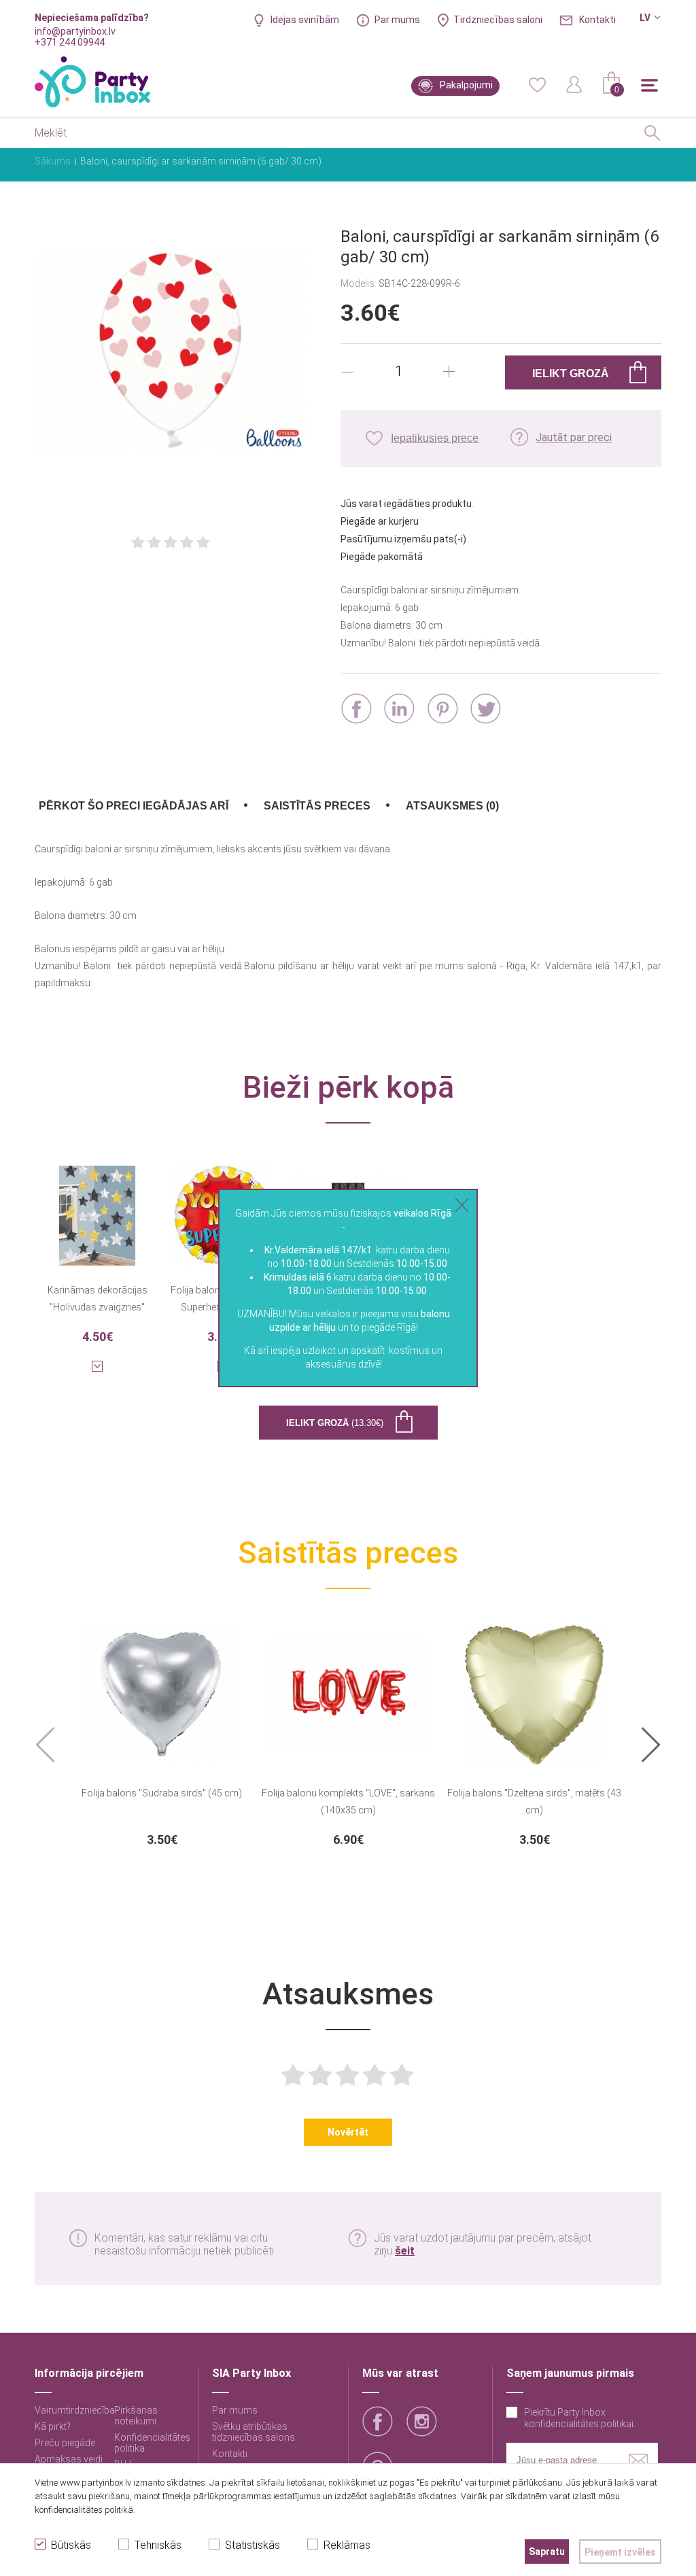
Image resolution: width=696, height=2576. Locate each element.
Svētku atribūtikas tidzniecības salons (254, 2432)
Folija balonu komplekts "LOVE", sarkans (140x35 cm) (348, 1802)
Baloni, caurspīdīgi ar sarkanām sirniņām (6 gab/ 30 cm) (201, 161)
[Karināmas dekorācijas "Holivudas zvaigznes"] (97, 1207)
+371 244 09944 (70, 42)
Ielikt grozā (335, 1423)
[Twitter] (486, 709)
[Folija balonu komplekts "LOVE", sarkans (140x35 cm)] (348, 1686)
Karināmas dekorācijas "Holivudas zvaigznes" (98, 1299)
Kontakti (597, 20)
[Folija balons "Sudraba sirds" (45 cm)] (162, 1686)
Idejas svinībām (305, 20)
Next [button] (651, 1746)
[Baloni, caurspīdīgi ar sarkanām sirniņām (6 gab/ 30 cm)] (171, 351)
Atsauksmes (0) (452, 806)
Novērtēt (348, 2132)
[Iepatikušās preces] (537, 84)
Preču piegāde (65, 2443)
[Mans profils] (574, 84)
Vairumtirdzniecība (75, 2410)
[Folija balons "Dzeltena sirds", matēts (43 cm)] (534, 1686)
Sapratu (547, 2552)
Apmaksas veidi (69, 2459)
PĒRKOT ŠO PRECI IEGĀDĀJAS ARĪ (134, 806)
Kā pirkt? (53, 2426)
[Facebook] (356, 709)
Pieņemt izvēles (620, 2552)
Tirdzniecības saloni (498, 20)
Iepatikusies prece (435, 438)
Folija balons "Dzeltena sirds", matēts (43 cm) (534, 1802)
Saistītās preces (317, 806)
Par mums (397, 20)
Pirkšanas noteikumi (136, 2416)
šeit (405, 2251)
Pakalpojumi (466, 85)
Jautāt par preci (574, 437)
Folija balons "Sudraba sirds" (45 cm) (162, 1793)
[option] (162, 1733)
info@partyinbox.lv (75, 31)
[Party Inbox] (92, 82)
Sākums (53, 161)
